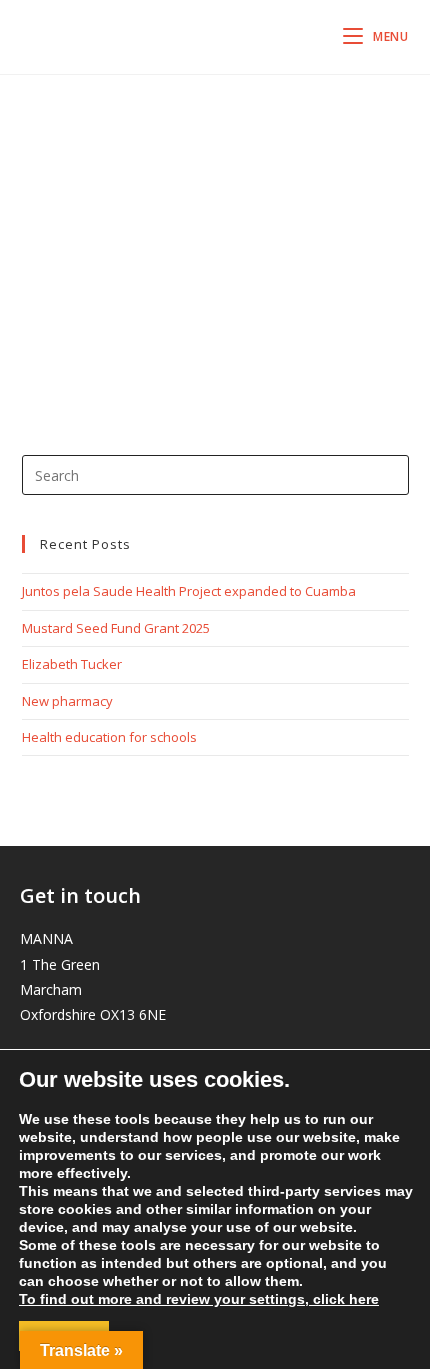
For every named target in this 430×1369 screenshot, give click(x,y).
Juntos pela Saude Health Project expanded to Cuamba (189, 591)
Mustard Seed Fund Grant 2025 (116, 628)
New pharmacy (67, 701)
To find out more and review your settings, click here (199, 1299)
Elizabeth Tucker (72, 664)
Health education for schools (109, 737)
